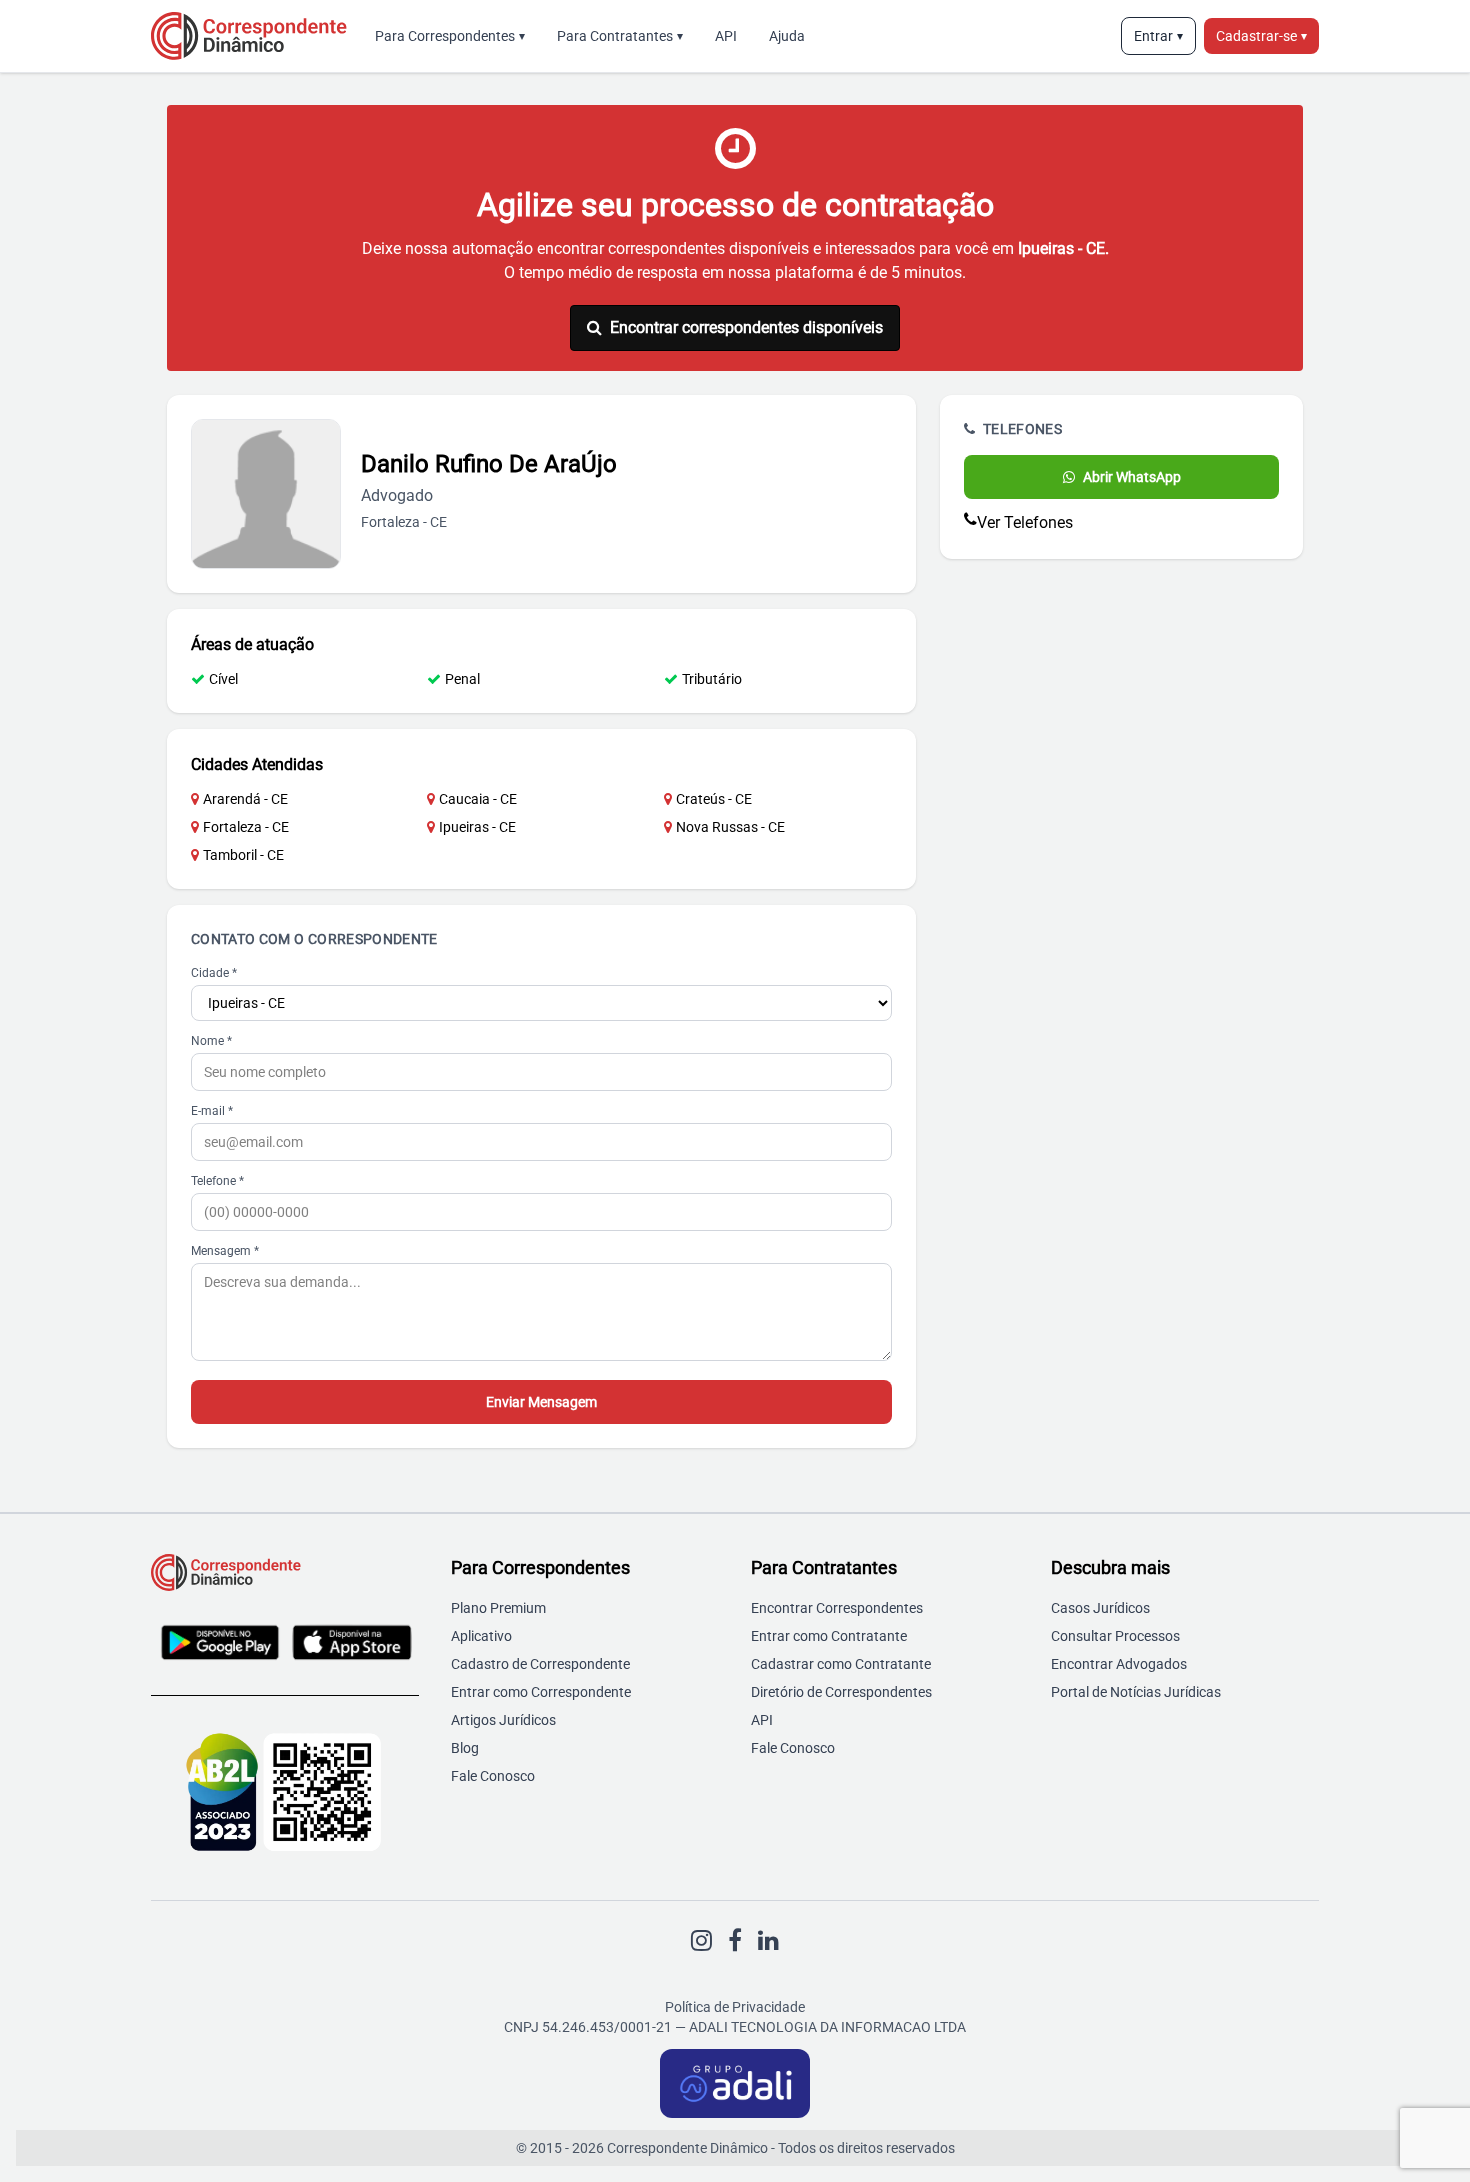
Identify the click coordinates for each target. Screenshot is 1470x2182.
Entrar (1158, 36)
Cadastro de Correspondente (540, 1664)
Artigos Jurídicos (503, 1720)
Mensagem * (225, 1251)
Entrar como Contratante (829, 1636)
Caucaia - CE (478, 799)
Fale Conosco (493, 1776)
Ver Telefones (1025, 522)
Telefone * (217, 1181)
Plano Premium (498, 1608)
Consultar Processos (1115, 1636)
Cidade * (214, 973)
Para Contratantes (620, 36)
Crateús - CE (714, 799)
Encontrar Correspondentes (837, 1608)
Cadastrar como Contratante (841, 1664)
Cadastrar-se (1261, 36)
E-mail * (212, 1111)
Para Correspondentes (450, 36)
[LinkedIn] (768, 1941)
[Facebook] (735, 1941)
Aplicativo (481, 1636)
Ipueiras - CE (477, 827)
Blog (465, 1748)
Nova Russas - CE (730, 827)
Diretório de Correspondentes (841, 1692)
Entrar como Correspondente (541, 1692)
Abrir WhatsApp (1132, 477)
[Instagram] (701, 1941)
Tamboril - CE (243, 855)
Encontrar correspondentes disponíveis (746, 327)
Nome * (211, 1041)
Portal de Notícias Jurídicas (1136, 1692)
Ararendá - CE (245, 799)
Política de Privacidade (735, 2007)
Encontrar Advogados (1119, 1664)
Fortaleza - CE (246, 827)
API (726, 36)
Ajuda (787, 36)
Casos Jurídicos (1100, 1608)
